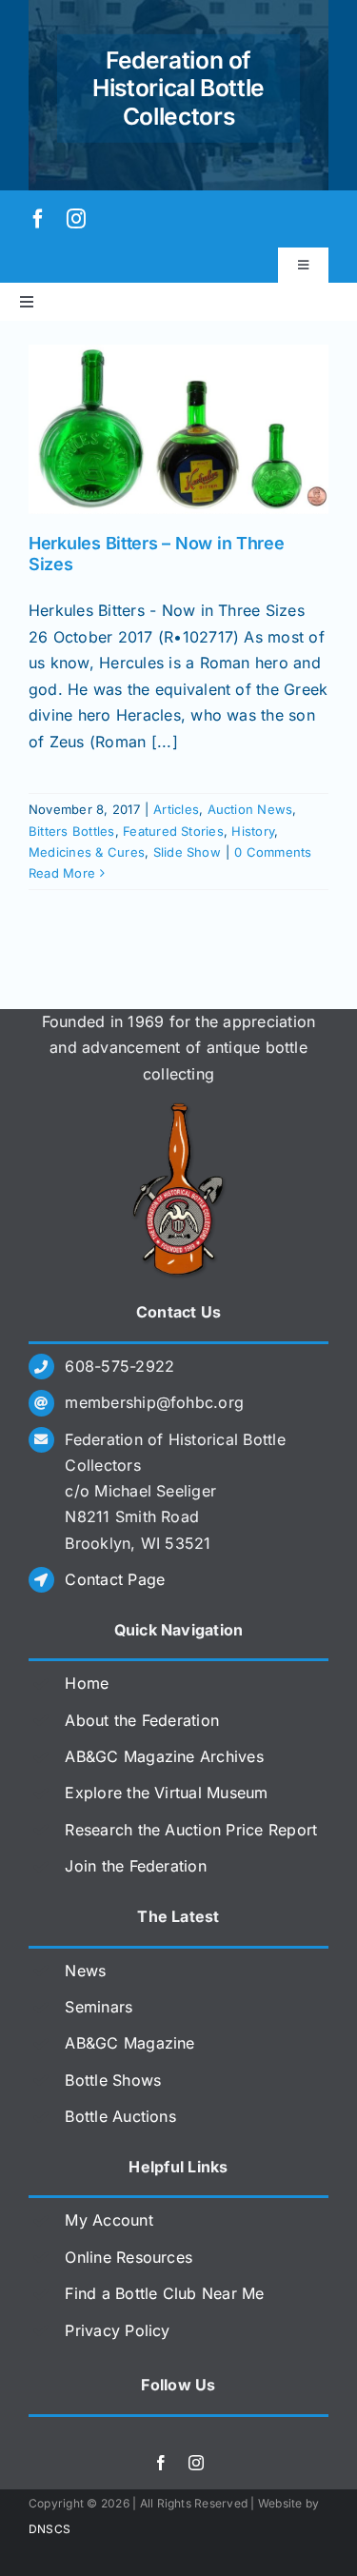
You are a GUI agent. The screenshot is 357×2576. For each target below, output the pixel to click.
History (253, 831)
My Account (109, 2220)
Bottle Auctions (120, 2116)
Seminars (99, 2007)
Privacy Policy (117, 2330)
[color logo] (179, 1110)
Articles (176, 809)
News (85, 1971)
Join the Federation (136, 1866)
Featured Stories (173, 831)
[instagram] (76, 219)
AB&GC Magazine (129, 2043)
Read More (62, 873)
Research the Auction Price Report (191, 1830)
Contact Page (115, 1579)
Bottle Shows (113, 2080)
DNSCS (50, 2529)
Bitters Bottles (72, 831)
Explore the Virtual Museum (166, 1793)
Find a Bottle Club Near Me (164, 2293)
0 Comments (273, 852)
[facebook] (38, 219)
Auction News (250, 809)
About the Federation (142, 1720)
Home (87, 1683)
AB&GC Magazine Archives (164, 1756)
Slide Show (187, 852)
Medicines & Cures (87, 852)
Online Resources (129, 2257)
